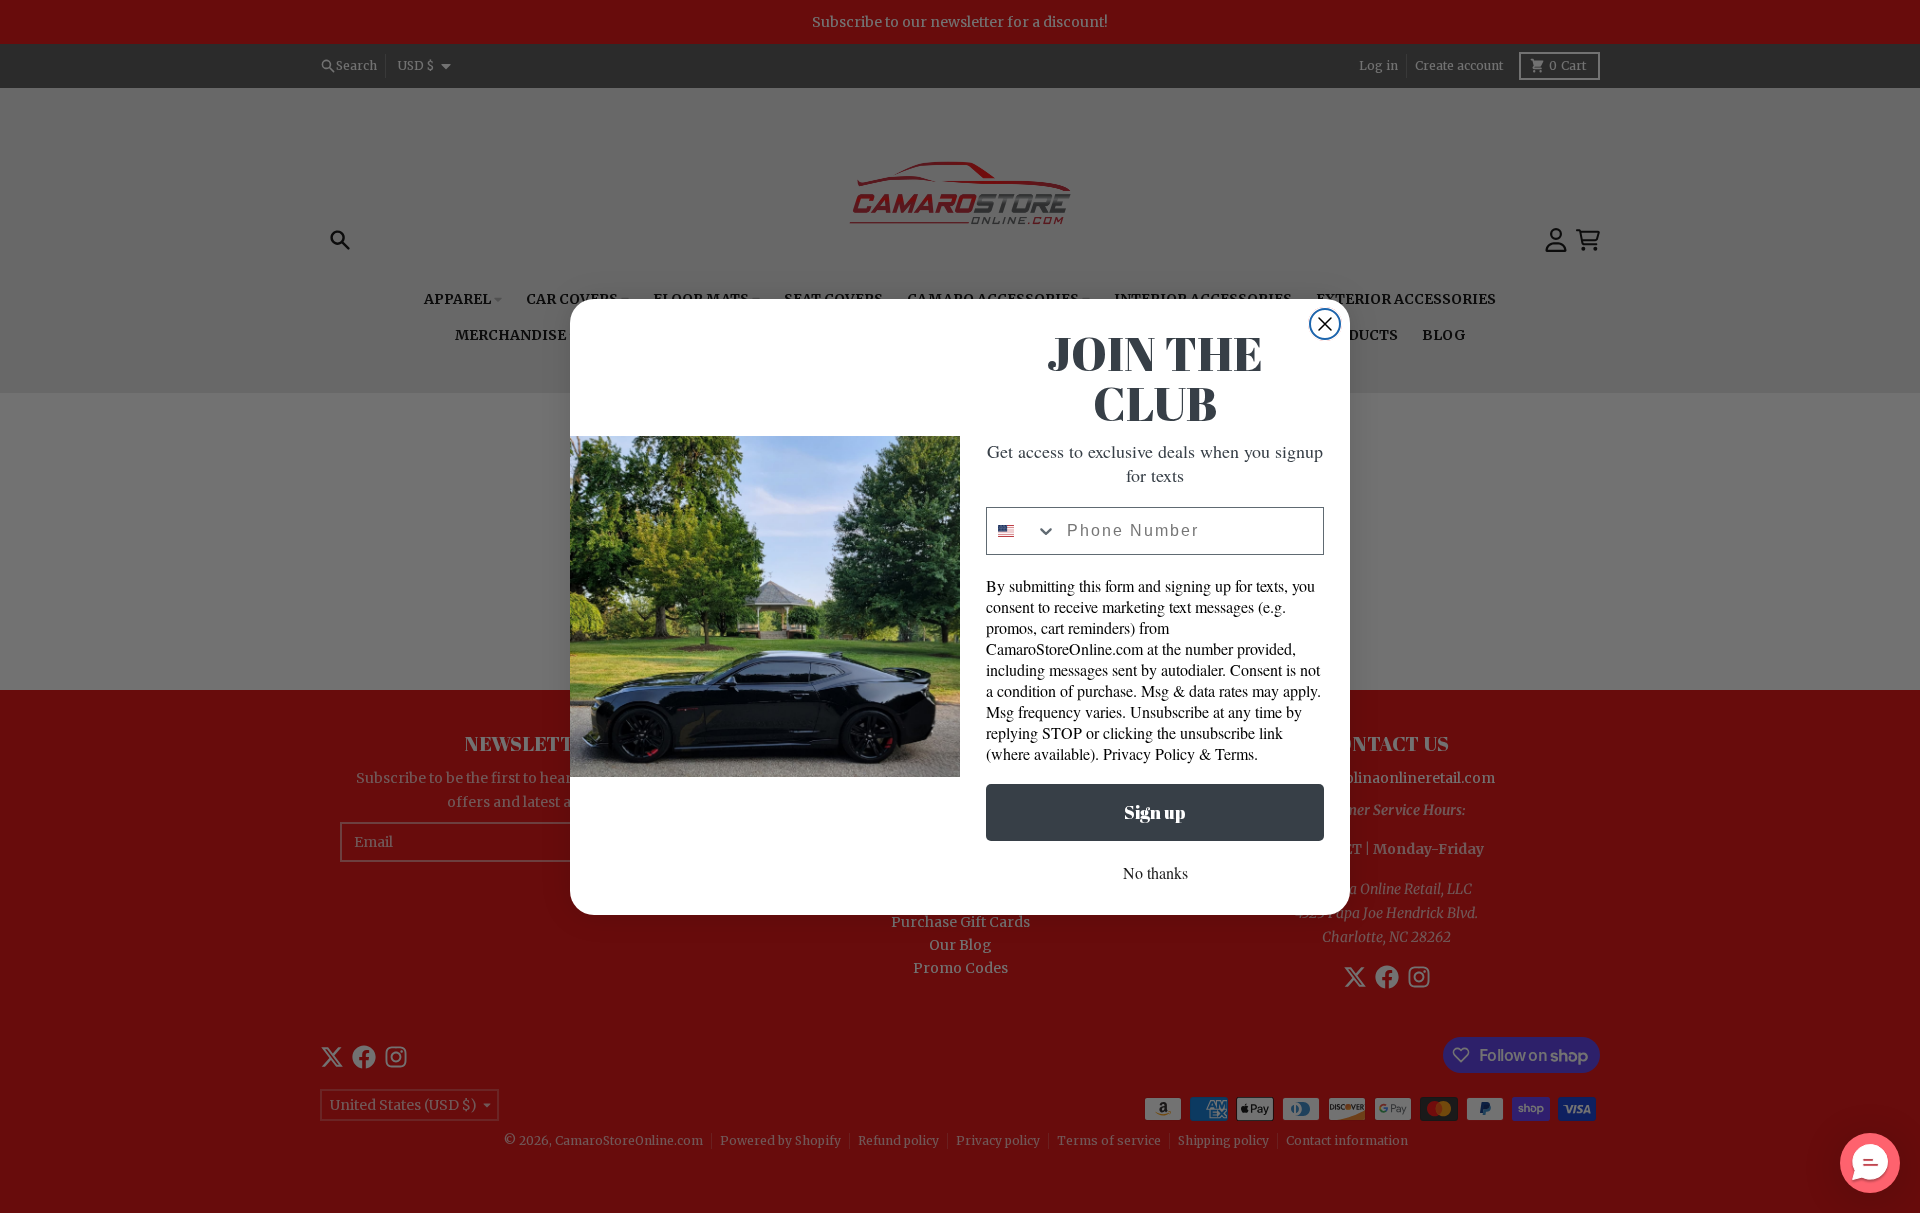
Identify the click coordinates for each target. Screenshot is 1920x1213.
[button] (1870, 1163)
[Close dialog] (1325, 324)
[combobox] (1022, 531)
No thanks (1155, 872)
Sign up (1155, 812)
